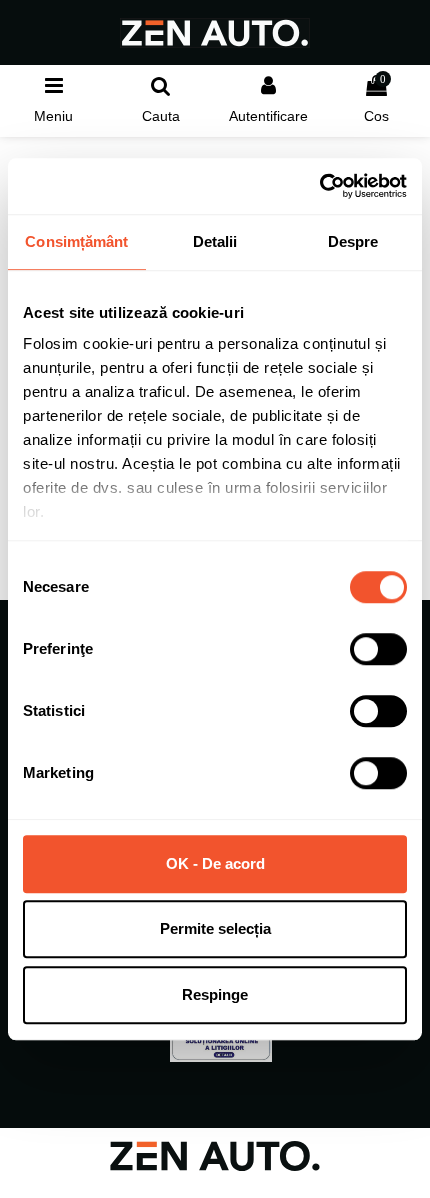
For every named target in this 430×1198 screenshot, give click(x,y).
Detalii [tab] (215, 241)
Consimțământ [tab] (76, 241)
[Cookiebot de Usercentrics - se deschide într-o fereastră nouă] (319, 186)
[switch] (378, 649)
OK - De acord (215, 863)
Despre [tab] (353, 241)
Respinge (215, 994)
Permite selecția (215, 928)
